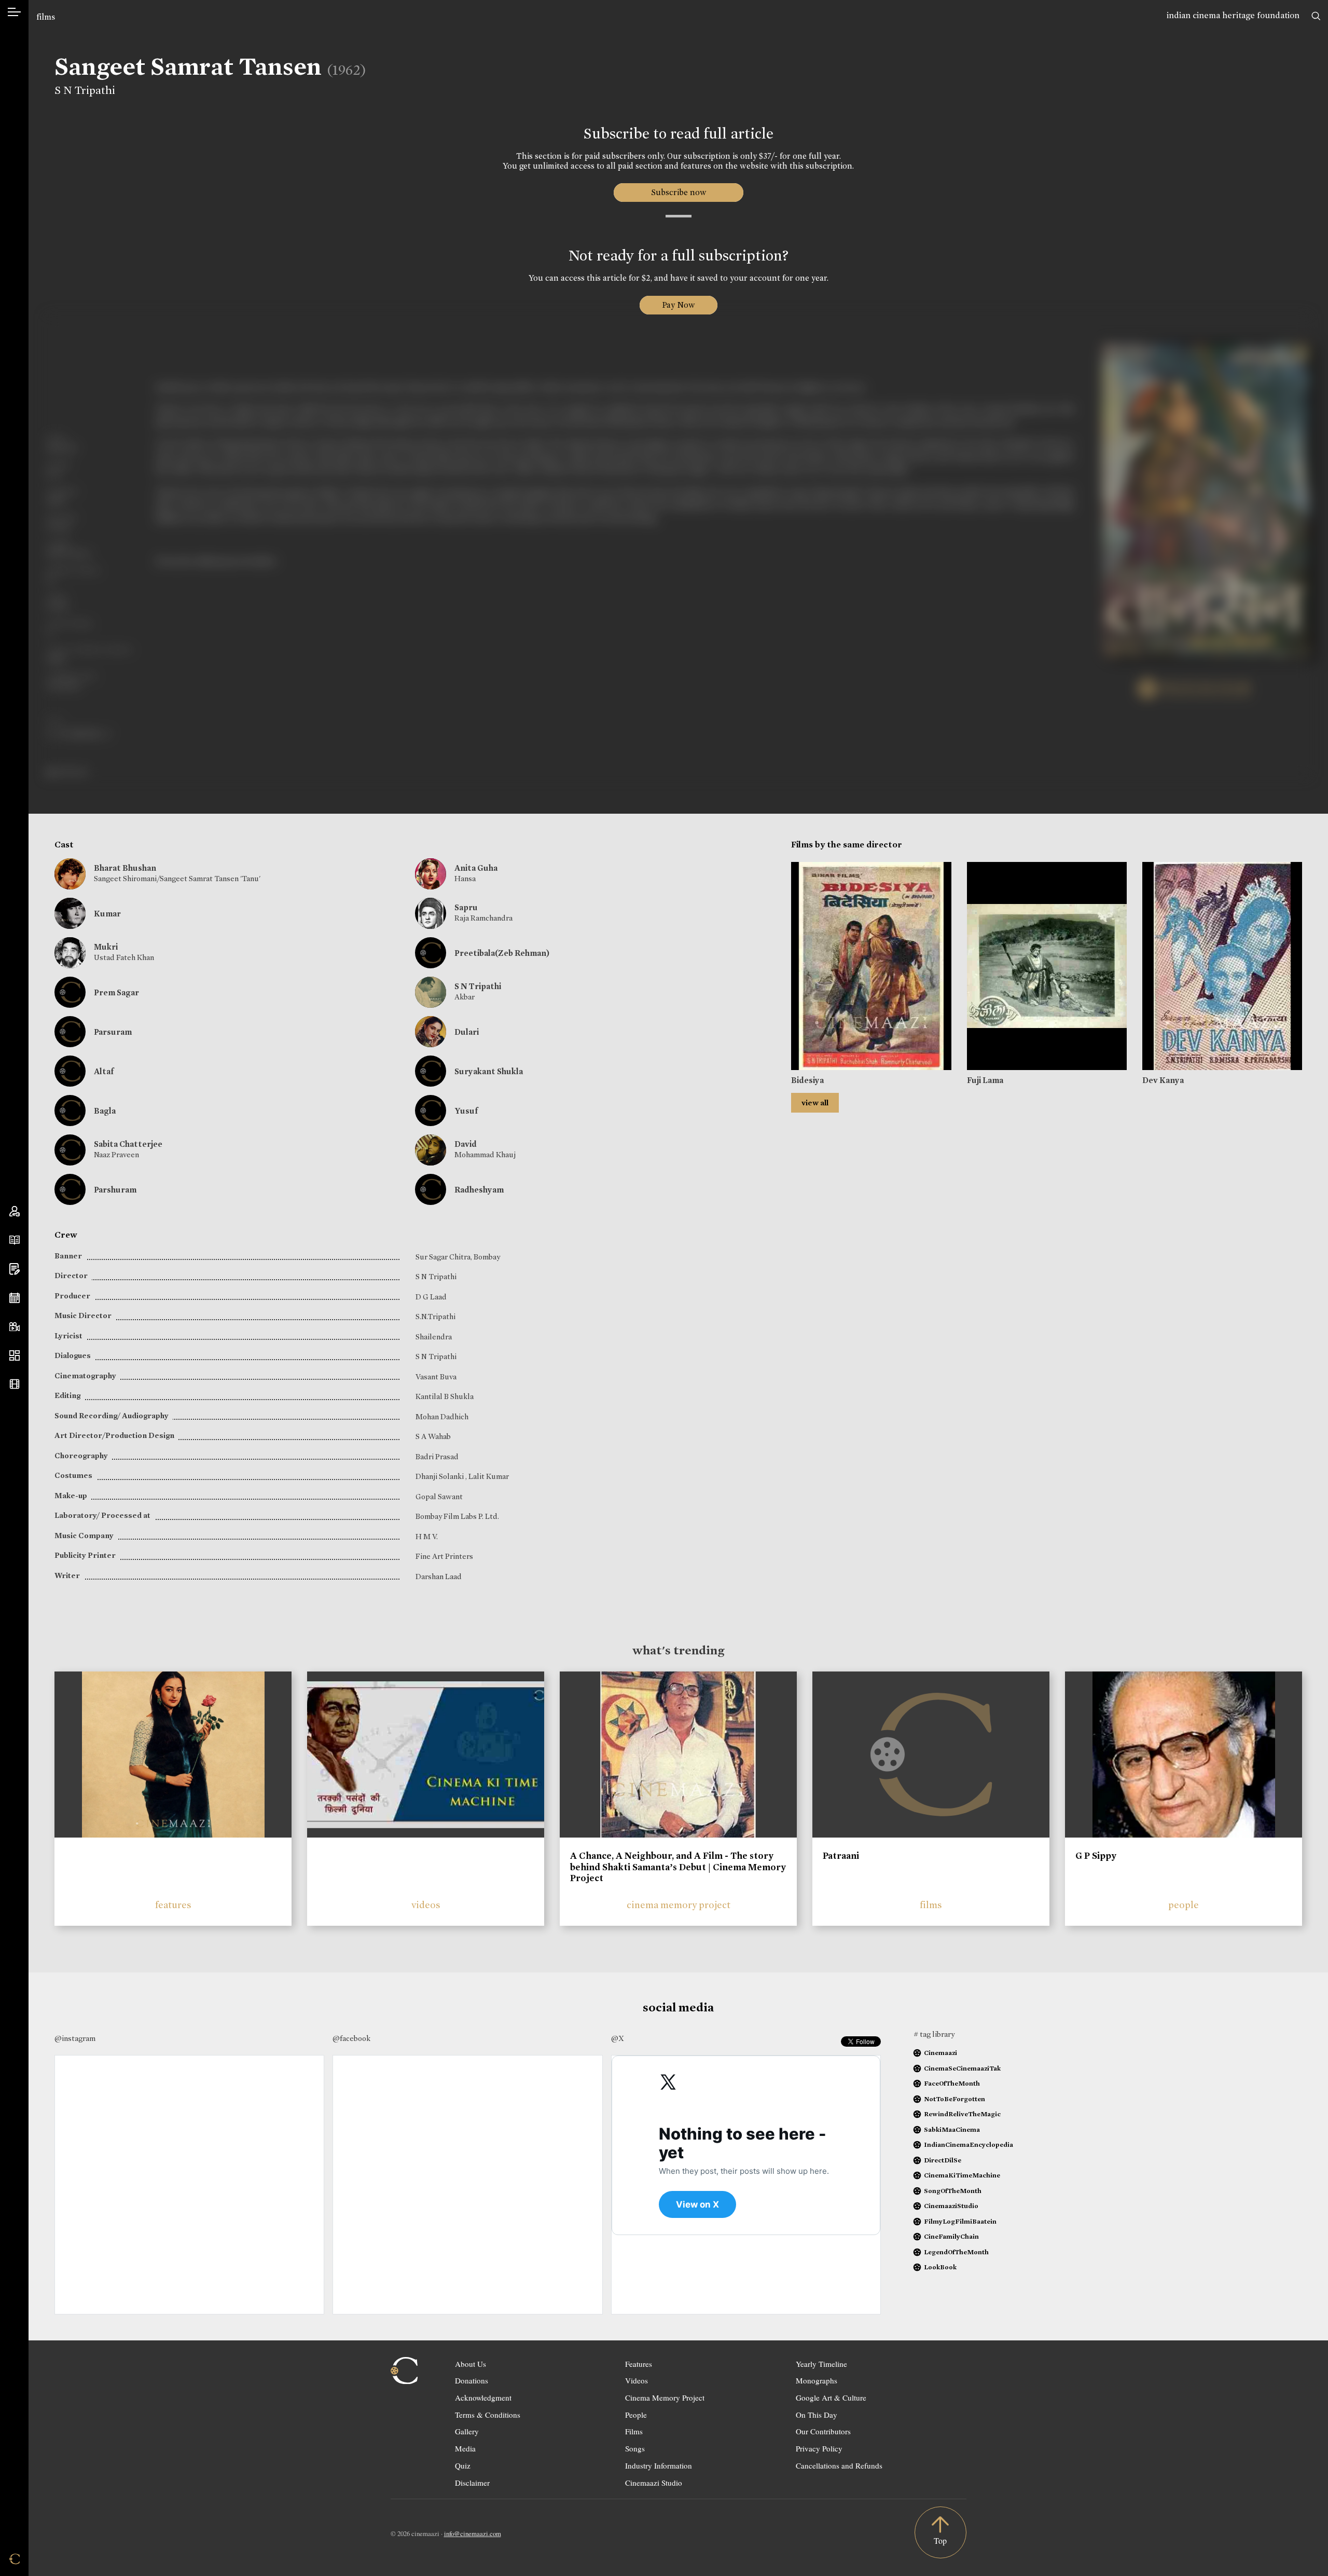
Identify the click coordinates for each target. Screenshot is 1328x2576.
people (1184, 1905)
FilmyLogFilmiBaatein (960, 2221)
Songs (635, 2448)
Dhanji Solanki (440, 1476)
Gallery (467, 2431)
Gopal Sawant (439, 1497)
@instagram (75, 2038)
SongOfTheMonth (953, 2191)
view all (815, 1103)
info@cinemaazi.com (473, 2533)
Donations (472, 2380)
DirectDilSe (943, 2160)
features (173, 1905)
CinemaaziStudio (951, 2206)
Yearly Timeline (821, 2364)
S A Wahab (433, 1436)
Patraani (841, 1856)
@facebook (351, 2038)
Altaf (104, 1071)
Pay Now (679, 305)
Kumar (107, 914)
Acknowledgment (483, 2397)
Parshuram (115, 1190)
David (466, 1144)
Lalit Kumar (489, 1476)
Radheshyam (479, 1190)
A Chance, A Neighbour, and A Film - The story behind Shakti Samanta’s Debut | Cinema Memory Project (678, 1867)
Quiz (463, 2465)
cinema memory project (679, 1905)
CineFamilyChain (951, 2236)
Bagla (105, 1111)
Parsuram (113, 1032)
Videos (637, 2380)
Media (465, 2448)
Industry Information (659, 2465)
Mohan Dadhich (442, 1417)
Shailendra (434, 1337)
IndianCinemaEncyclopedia (969, 2145)
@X (618, 2038)
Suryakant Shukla (489, 1071)
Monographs (817, 2380)
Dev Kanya (1163, 1080)
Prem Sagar (116, 992)
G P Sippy (1096, 1856)
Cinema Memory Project (665, 2397)
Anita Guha (476, 868)
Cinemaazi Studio (654, 2483)
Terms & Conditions (488, 2415)
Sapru (466, 907)
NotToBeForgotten (955, 2099)
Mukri (106, 947)
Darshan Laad (439, 1577)
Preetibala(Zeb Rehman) (502, 953)
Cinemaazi (940, 2053)
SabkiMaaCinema (952, 2129)
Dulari (467, 1032)
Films (634, 2431)
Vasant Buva (436, 1377)
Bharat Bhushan (125, 868)
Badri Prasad (437, 1457)
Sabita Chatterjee (128, 1144)
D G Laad (431, 1297)
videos (426, 1905)
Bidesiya (807, 1080)
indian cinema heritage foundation (1233, 15)
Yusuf (466, 1111)
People (636, 2415)
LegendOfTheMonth (956, 2252)
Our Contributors (823, 2431)
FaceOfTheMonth (952, 2083)
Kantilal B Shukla (445, 1396)
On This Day (817, 2415)
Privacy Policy (819, 2448)
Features (639, 2364)
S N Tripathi (85, 90)
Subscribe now (678, 192)
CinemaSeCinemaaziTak (962, 2068)
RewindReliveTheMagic (962, 2114)
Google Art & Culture (831, 2397)
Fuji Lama (985, 1080)
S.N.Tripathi (435, 1317)
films (46, 17)
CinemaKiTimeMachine (962, 2175)
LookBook (940, 2267)
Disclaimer (472, 2483)
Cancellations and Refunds (839, 2465)
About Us (471, 2364)
